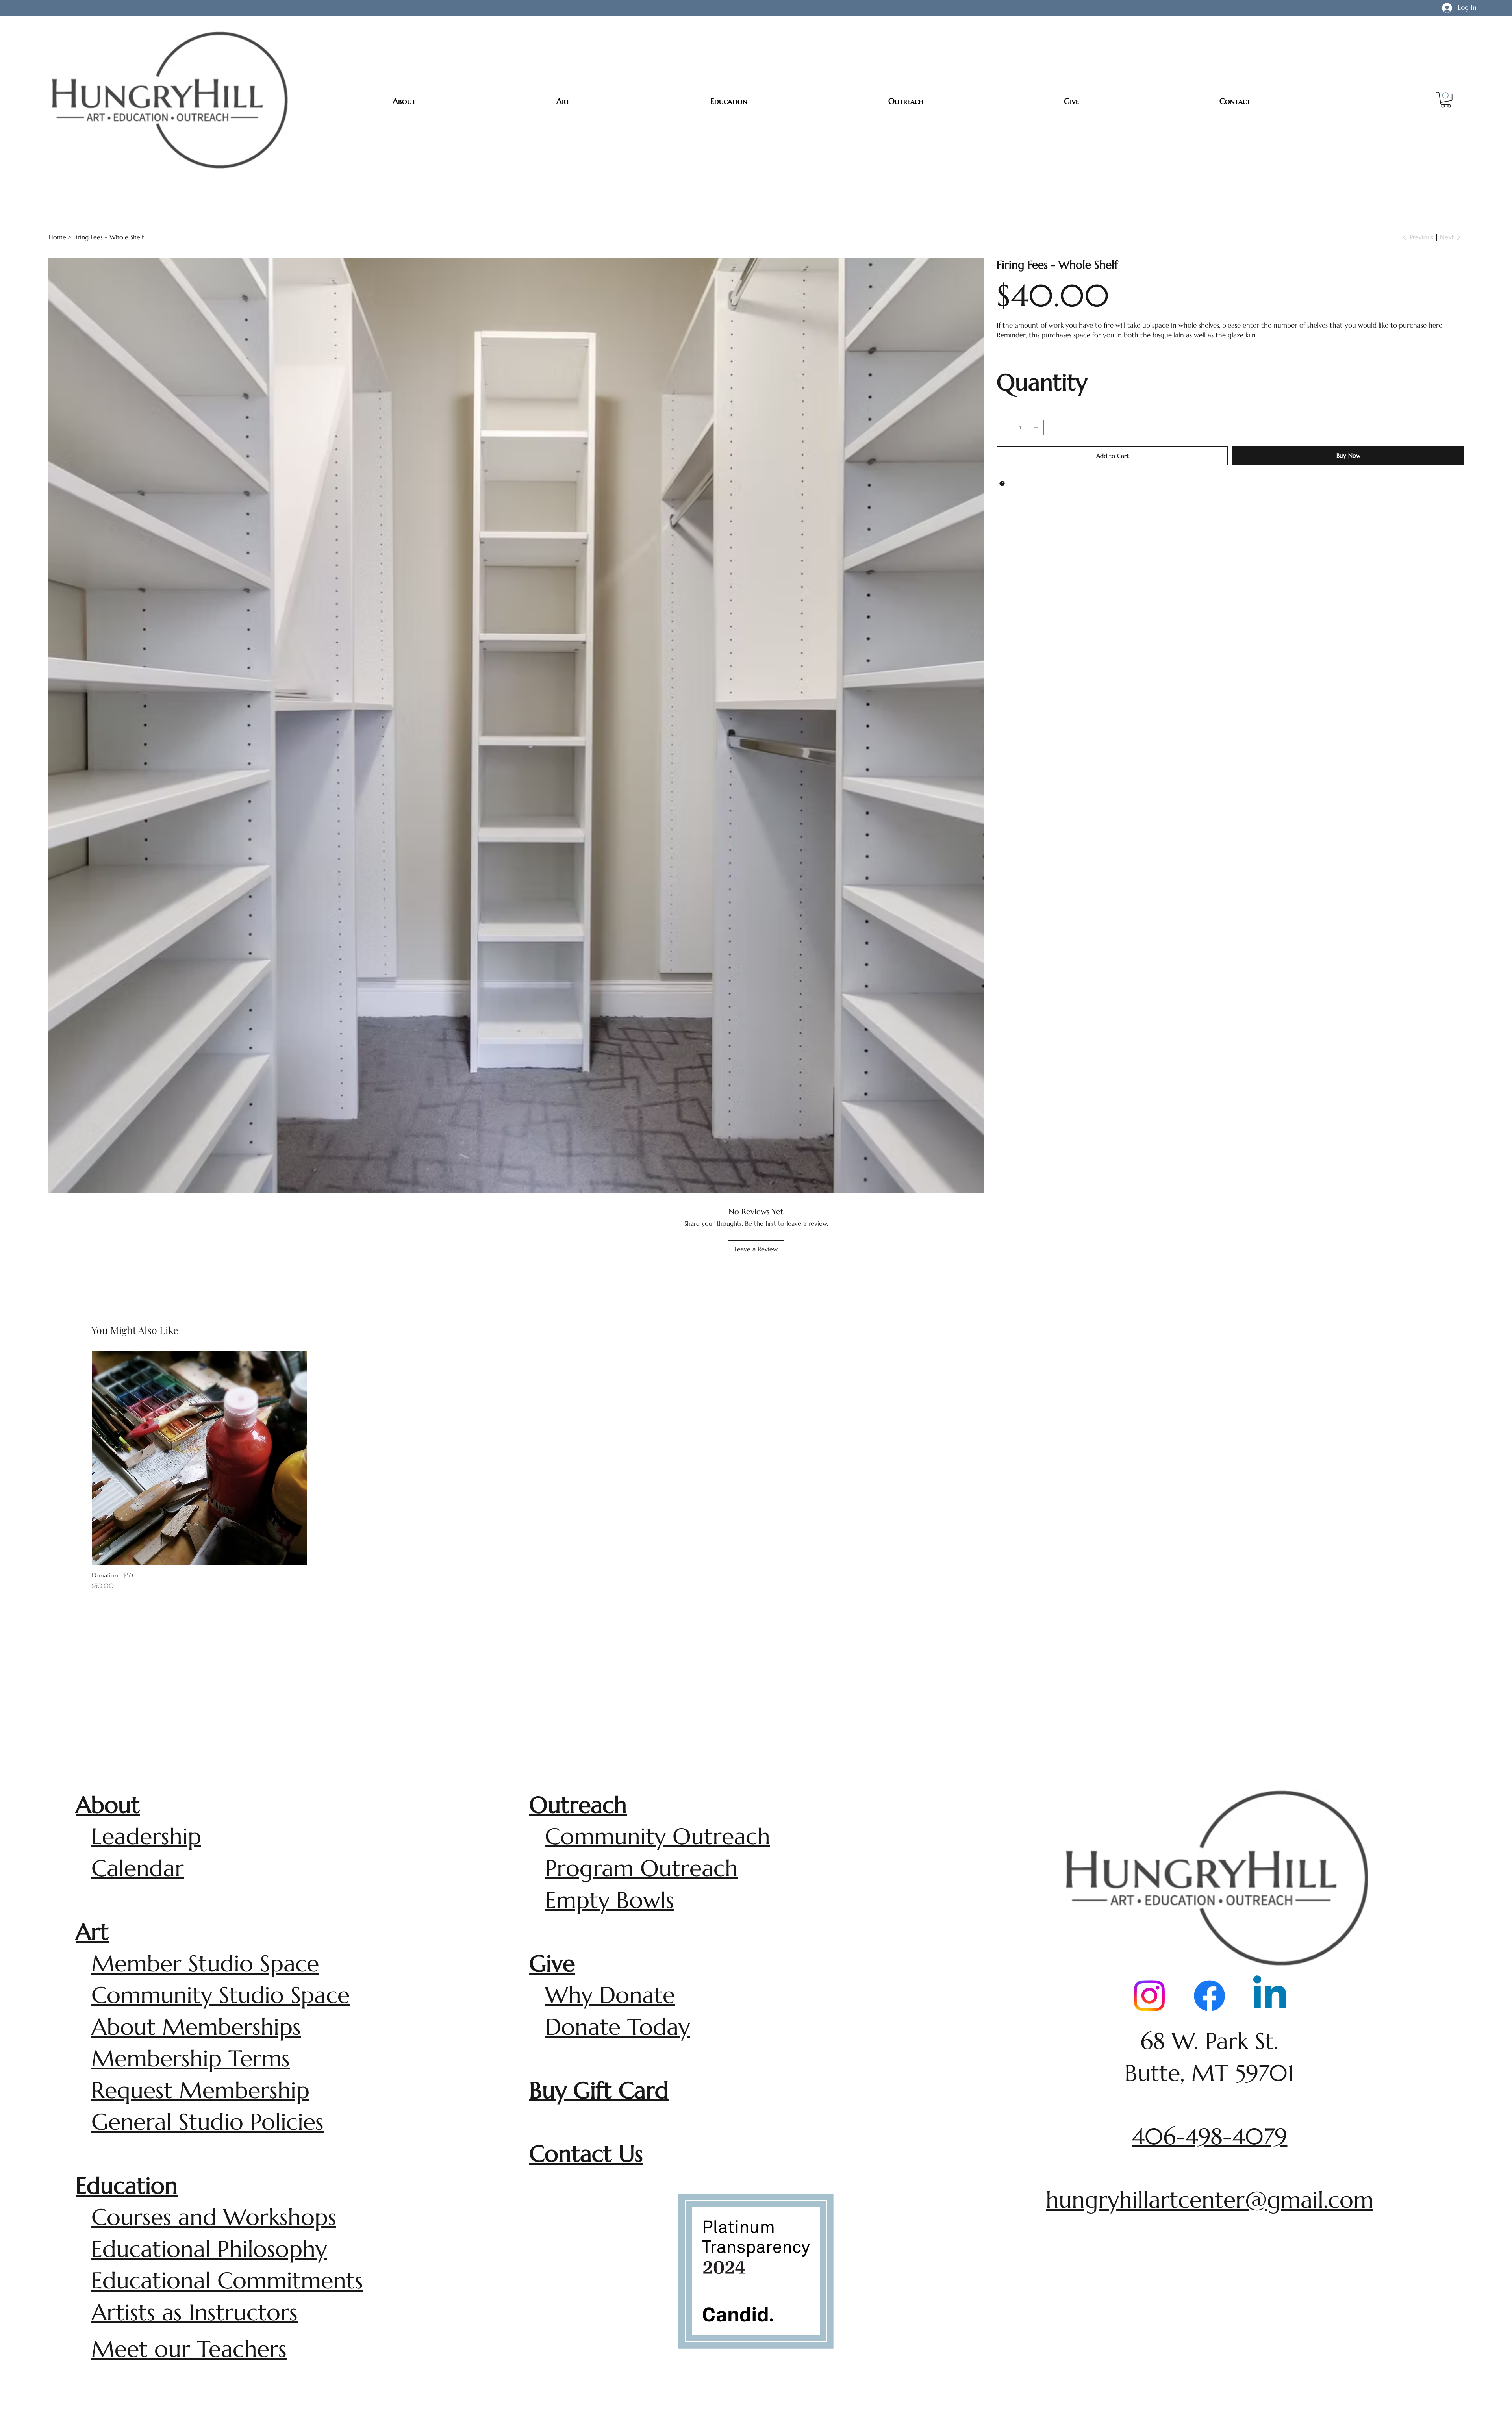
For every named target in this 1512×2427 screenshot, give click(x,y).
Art (92, 1932)
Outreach (578, 1805)
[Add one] (1036, 428)
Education (127, 2186)
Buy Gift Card (599, 2090)
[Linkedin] (1270, 1996)
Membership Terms (191, 2058)
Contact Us (586, 2154)
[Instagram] (1149, 1996)
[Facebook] (1002, 484)
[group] (756, 1471)
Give (552, 1964)
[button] (1446, 100)
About (108, 1805)
